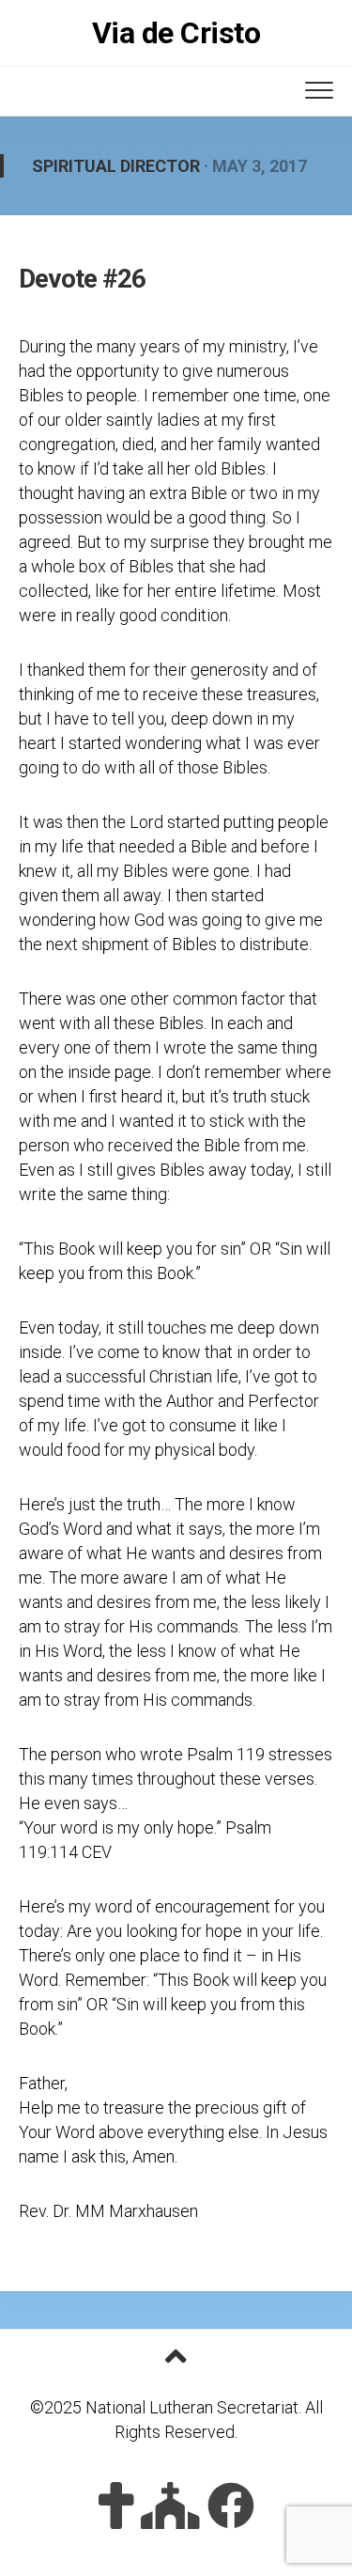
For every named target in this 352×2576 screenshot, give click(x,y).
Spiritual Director (116, 166)
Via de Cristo (176, 33)
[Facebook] (231, 2506)
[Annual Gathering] (170, 2506)
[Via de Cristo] (116, 2506)
